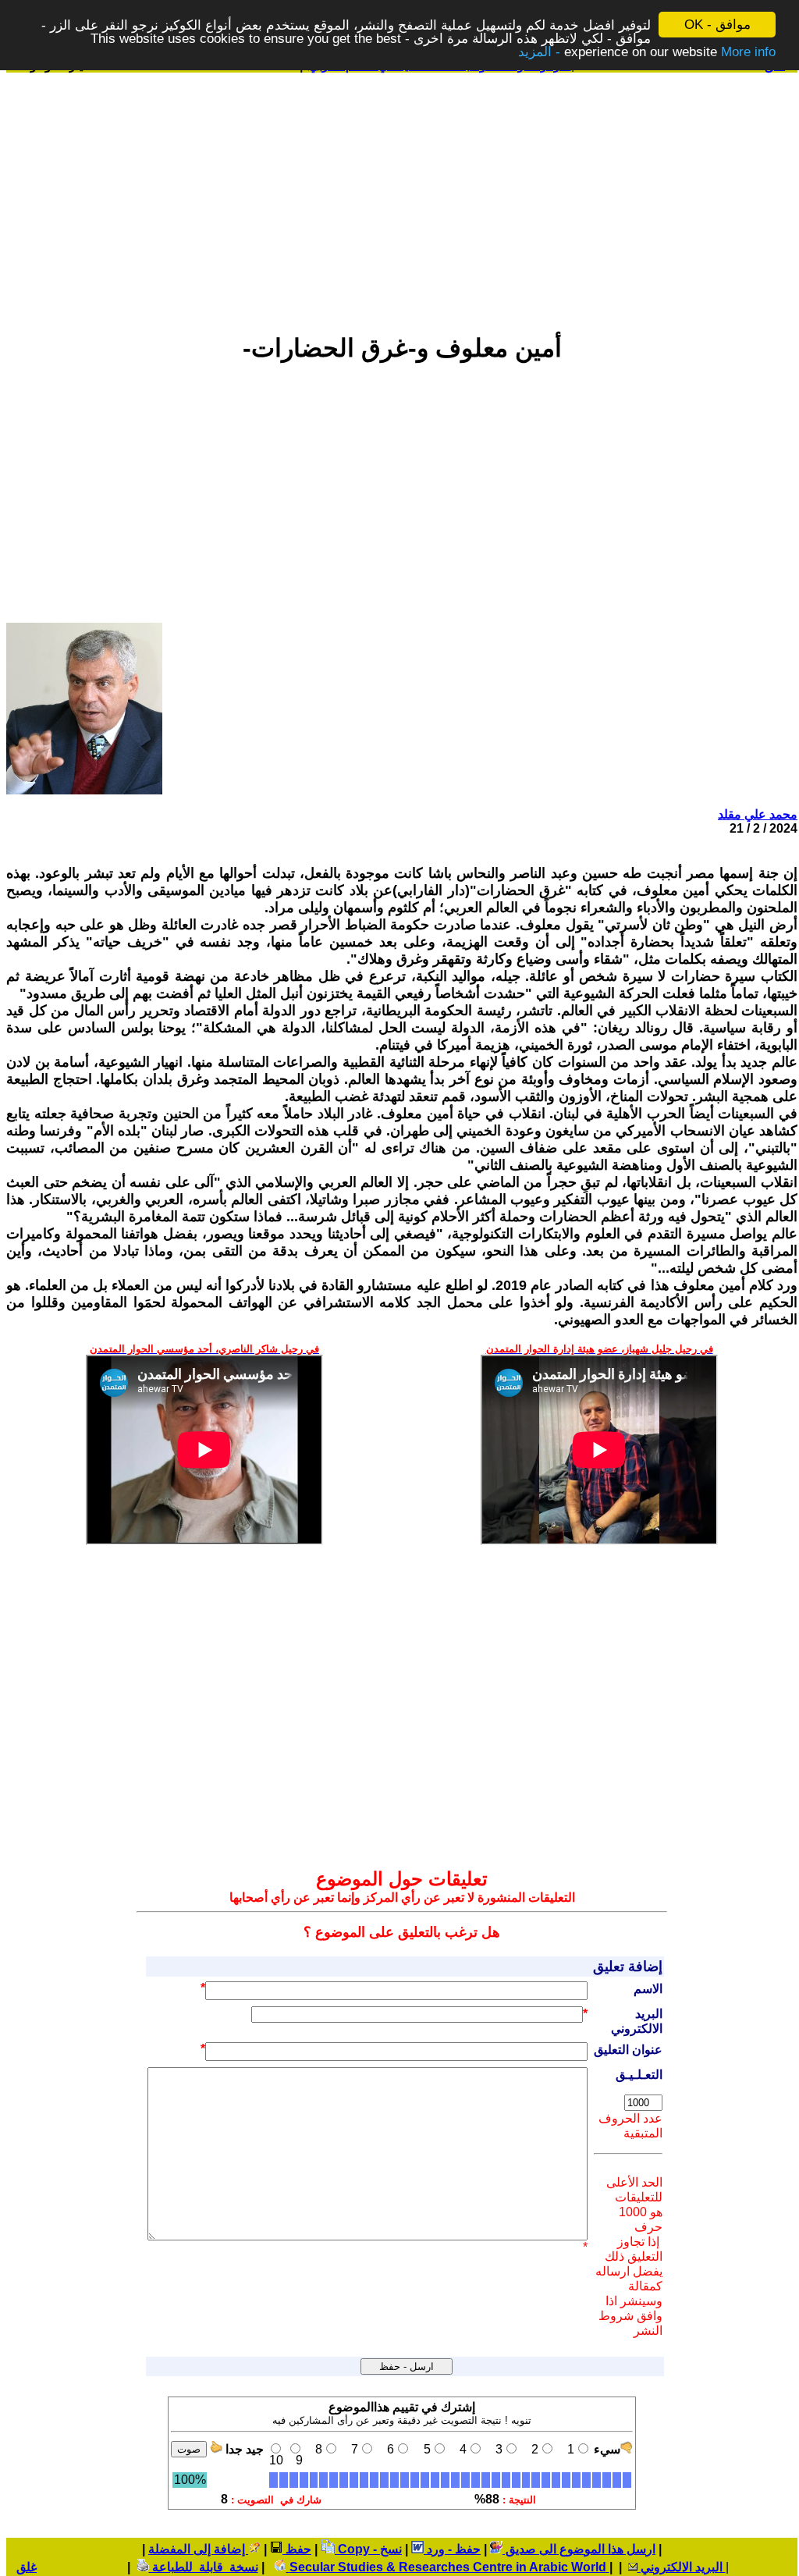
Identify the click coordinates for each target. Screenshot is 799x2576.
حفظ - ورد (452, 2549)
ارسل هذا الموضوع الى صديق (579, 2549)
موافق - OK (717, 25)
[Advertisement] (402, 196)
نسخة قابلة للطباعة (204, 2567)
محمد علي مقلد (758, 814)
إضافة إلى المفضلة (198, 2549)
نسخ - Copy (368, 2549)
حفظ (297, 2549)
